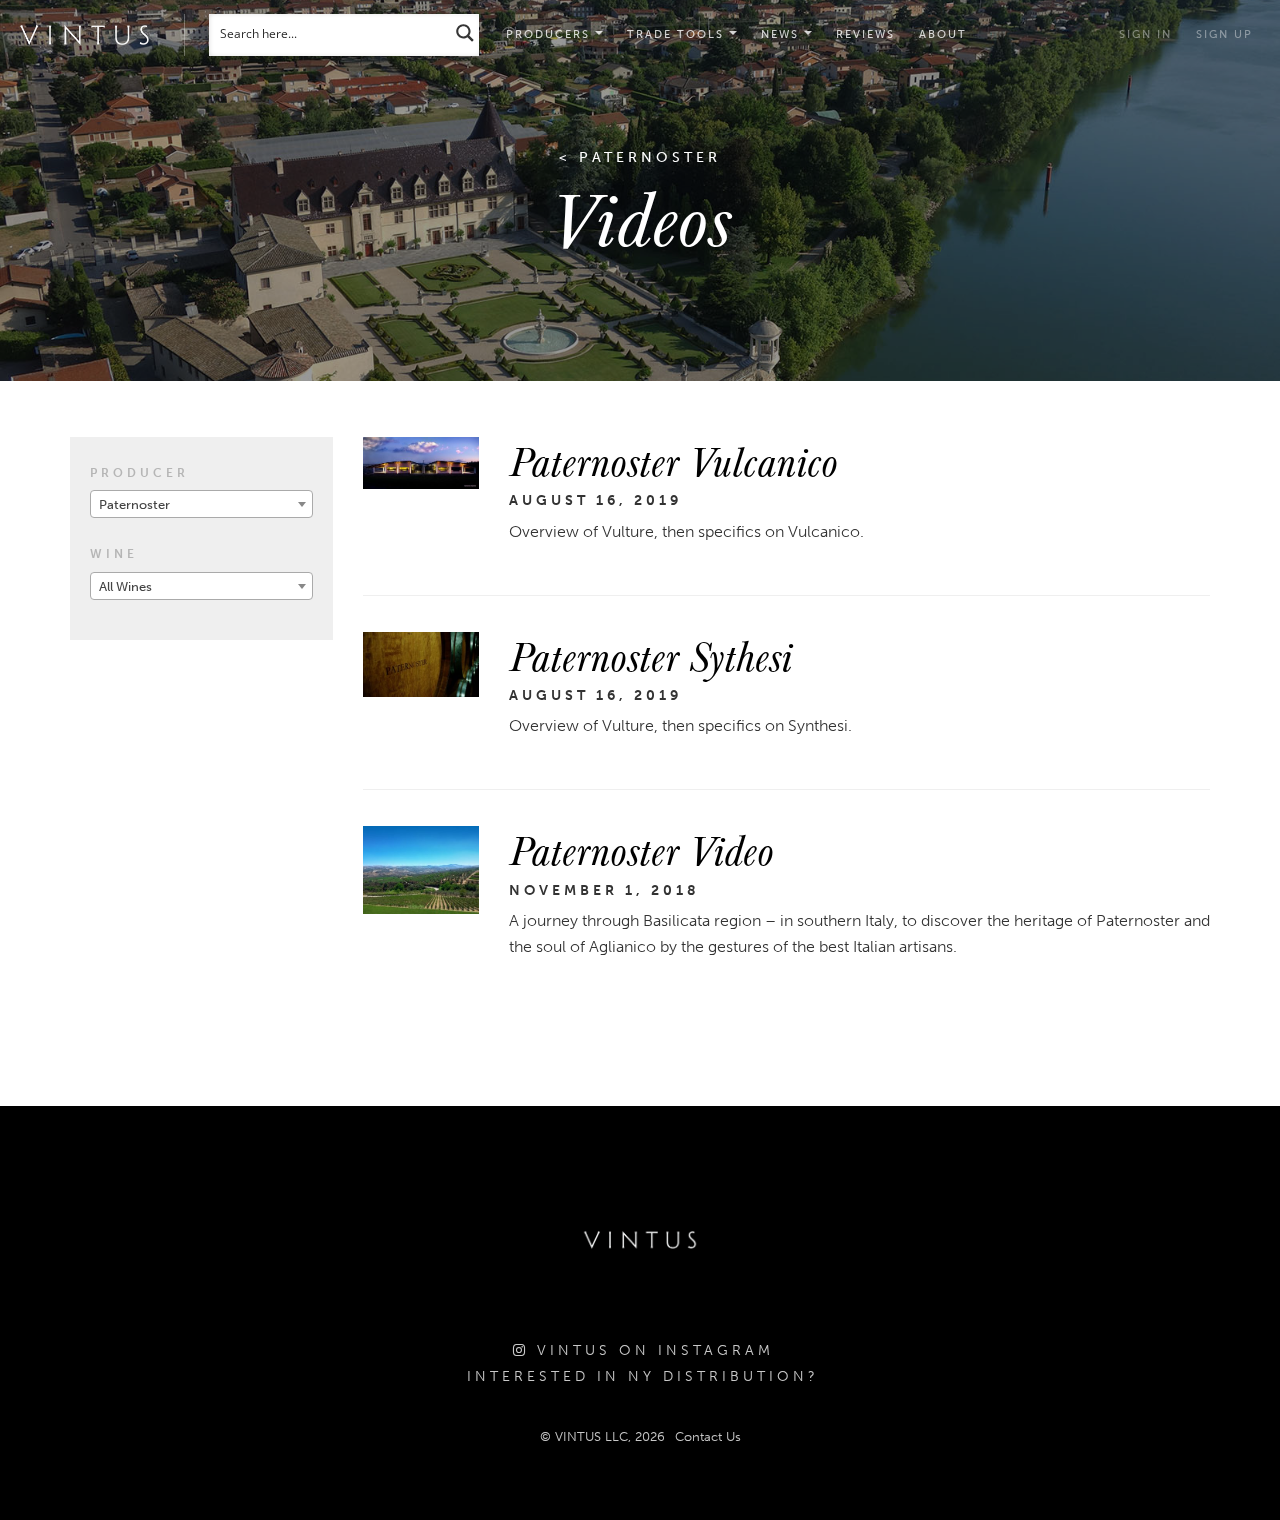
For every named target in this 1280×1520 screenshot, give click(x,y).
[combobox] (201, 504)
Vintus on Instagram (651, 1350)
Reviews (865, 34)
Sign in (1145, 34)
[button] (682, 35)
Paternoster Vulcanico (673, 460)
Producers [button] (550, 34)
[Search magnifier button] (465, 32)
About (943, 34)
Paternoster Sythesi (650, 655)
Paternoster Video (641, 849)
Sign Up (1224, 34)
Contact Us (708, 1436)
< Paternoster (640, 157)
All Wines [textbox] (125, 586)
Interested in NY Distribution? (643, 1376)
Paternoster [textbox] (134, 504)
